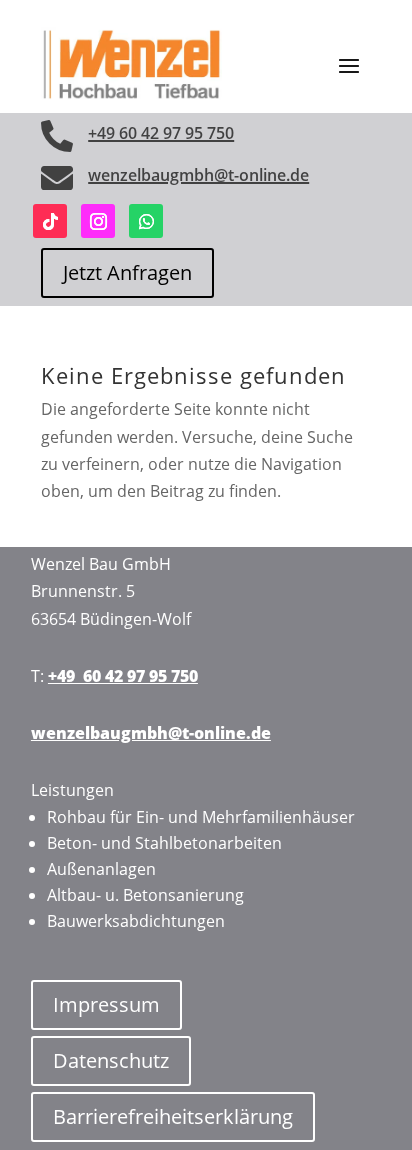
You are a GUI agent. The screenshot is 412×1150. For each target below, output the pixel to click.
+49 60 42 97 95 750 (161, 133)
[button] (349, 65)
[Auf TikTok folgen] (50, 221)
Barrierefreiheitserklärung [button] (173, 1116)
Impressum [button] (106, 1004)
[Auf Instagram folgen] (98, 221)
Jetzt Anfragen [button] (127, 272)
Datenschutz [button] (111, 1060)
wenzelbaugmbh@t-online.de (198, 175)
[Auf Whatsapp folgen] (146, 221)
